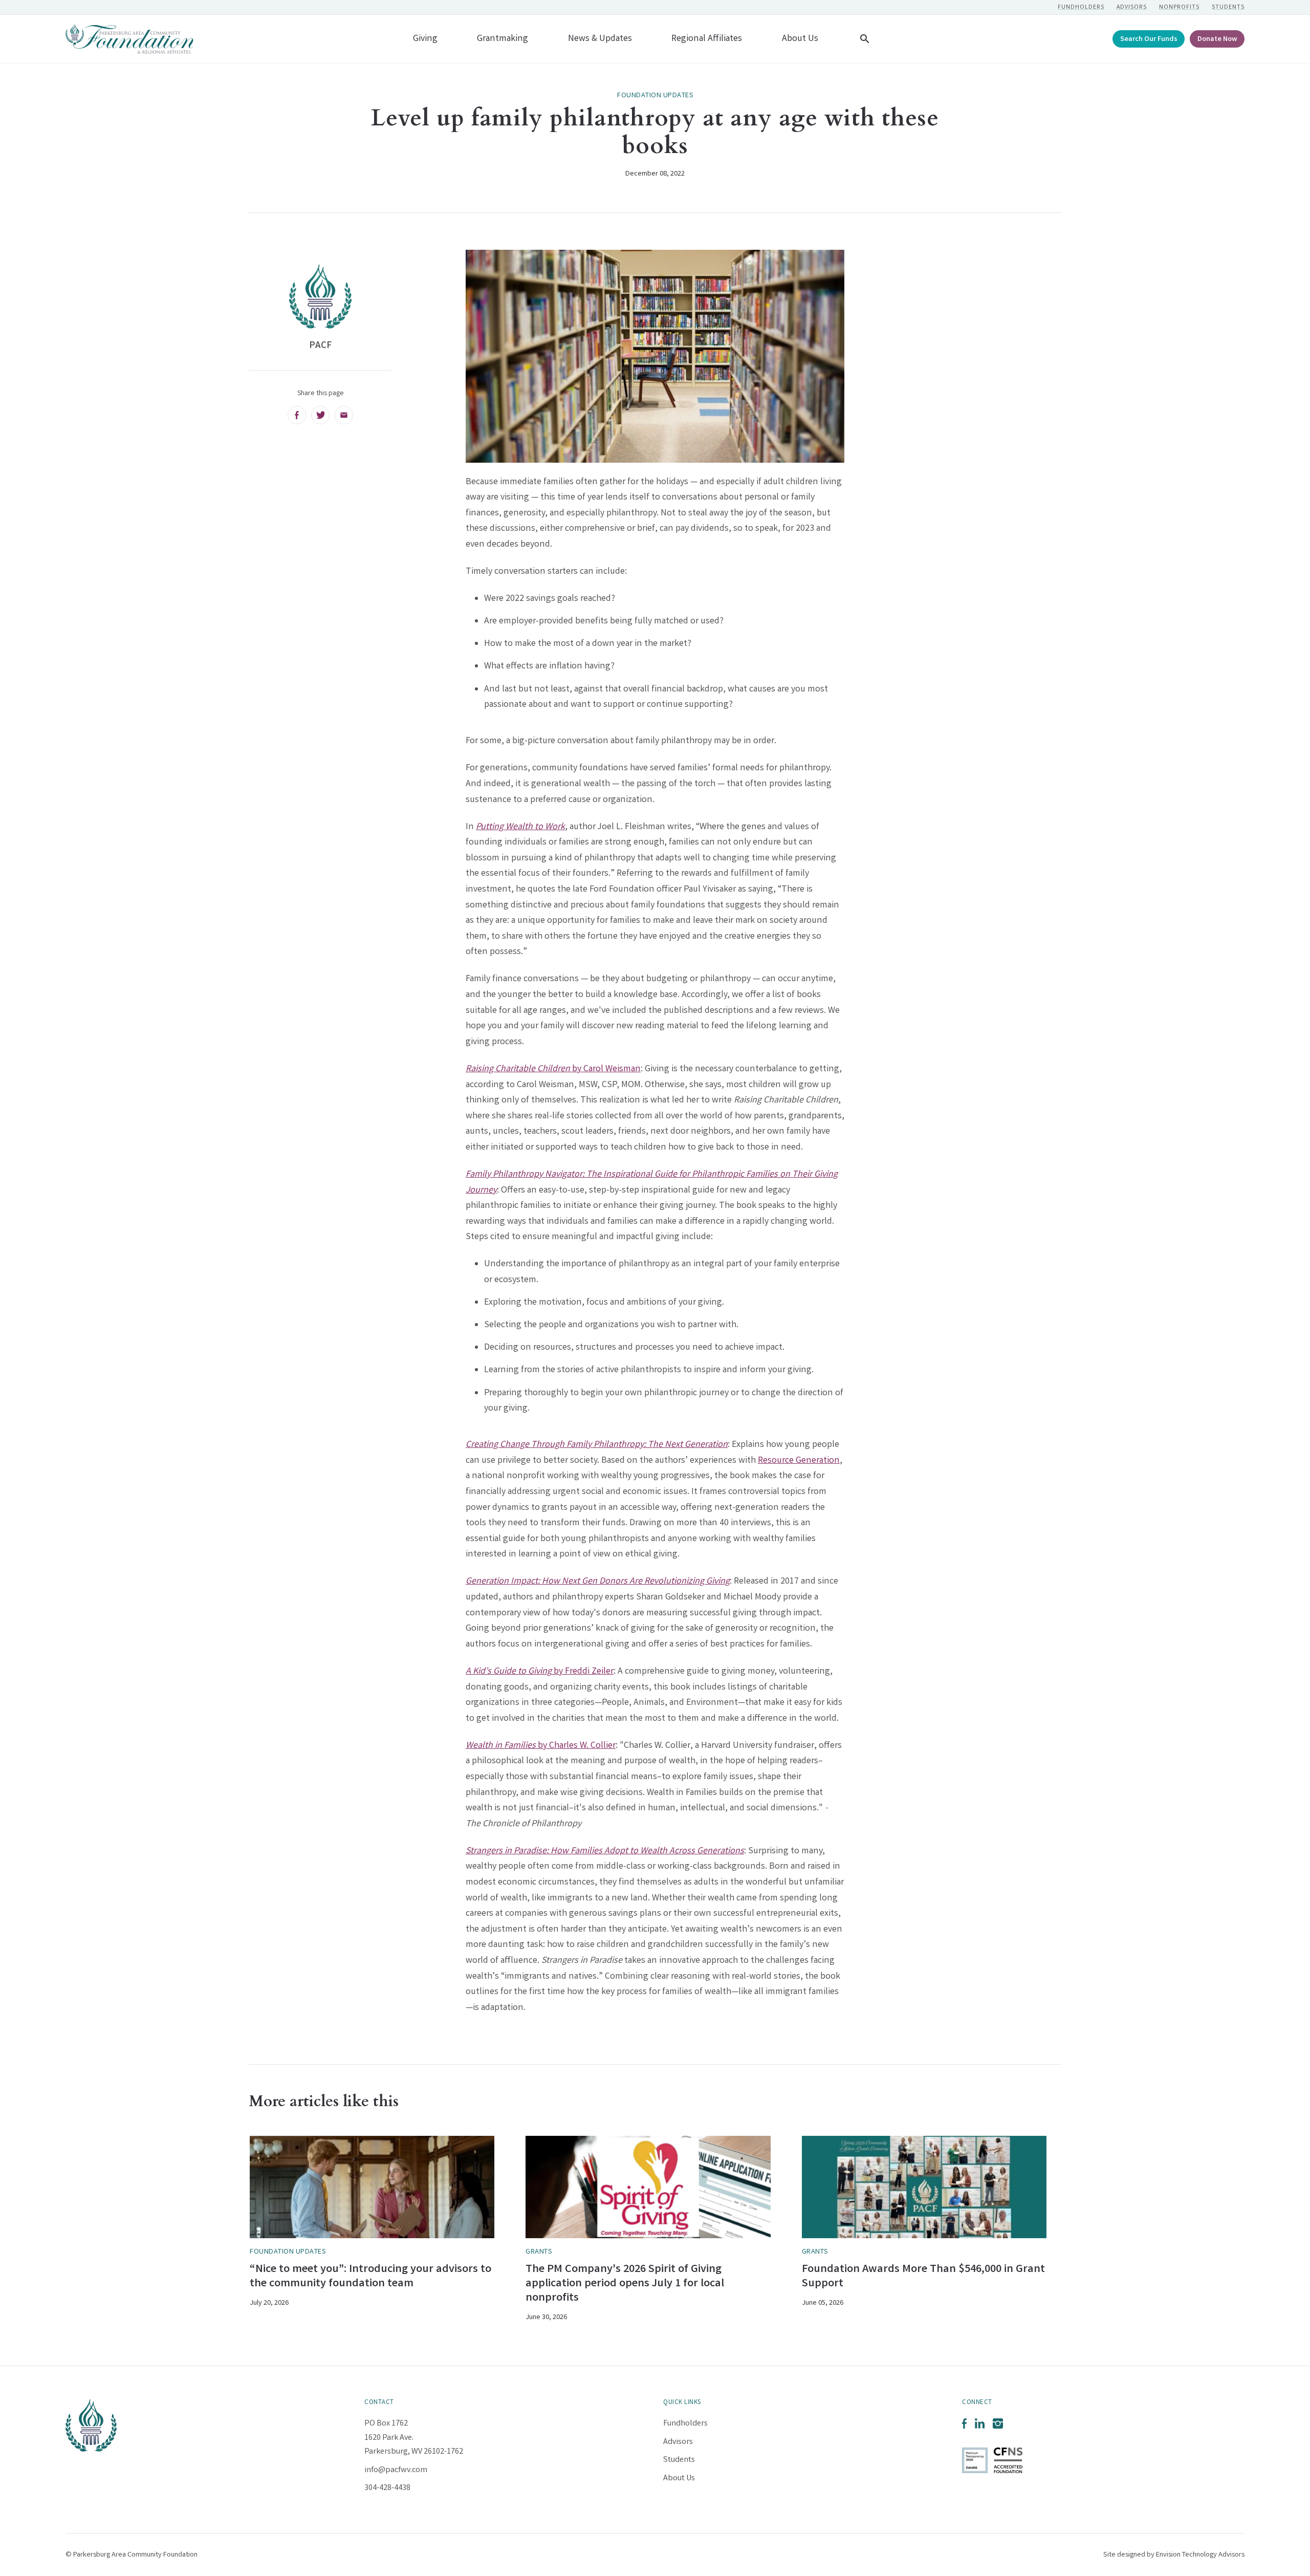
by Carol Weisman (553, 1069)
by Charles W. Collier (541, 1746)
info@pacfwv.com (396, 2470)
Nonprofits (1179, 7)
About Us (800, 39)
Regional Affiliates (707, 39)
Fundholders (1081, 7)
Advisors (1132, 7)
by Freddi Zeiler (540, 1672)
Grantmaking (503, 39)
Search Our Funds (1149, 40)
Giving (425, 39)
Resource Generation (799, 1461)
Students (1228, 7)
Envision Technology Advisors (1200, 2555)
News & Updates (600, 39)
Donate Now (1217, 40)
